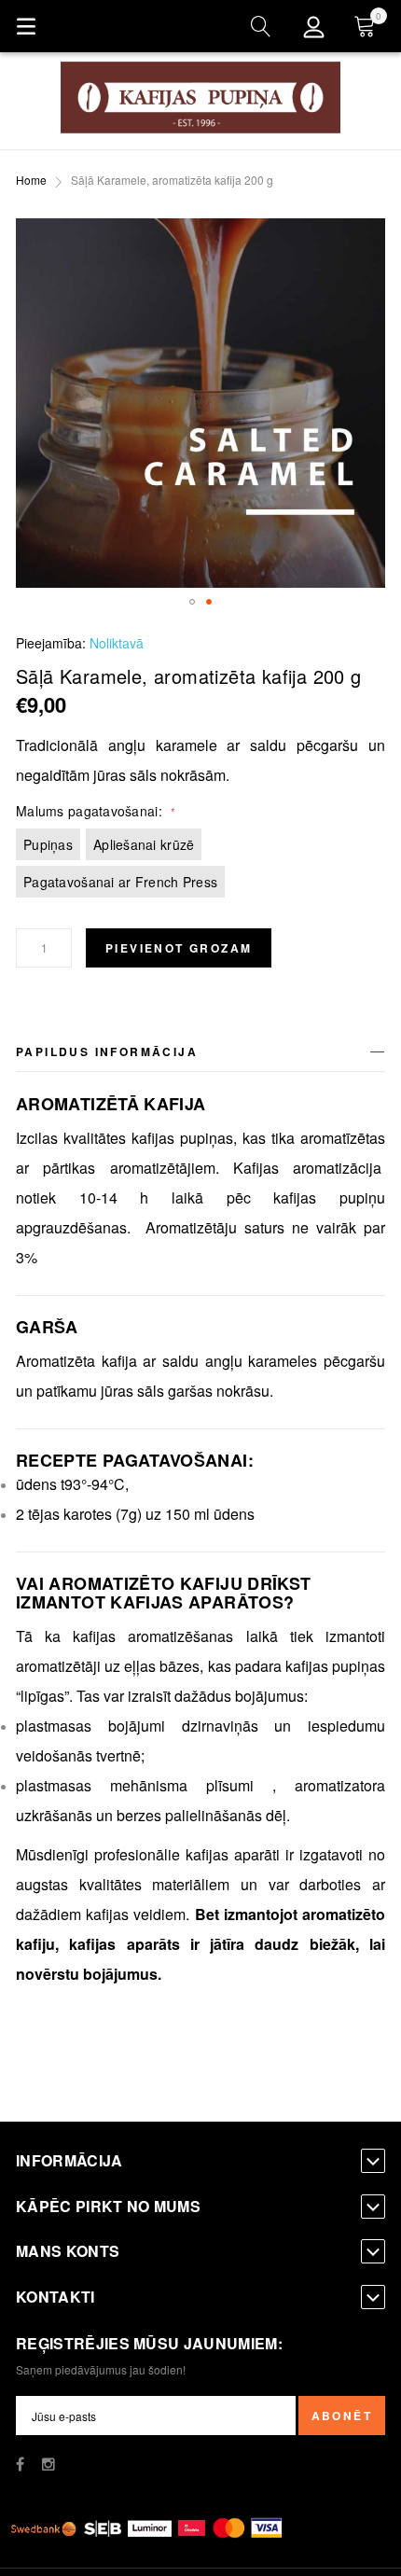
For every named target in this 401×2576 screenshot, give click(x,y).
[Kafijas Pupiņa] (200, 97)
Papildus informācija (107, 1051)
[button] (192, 602)
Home (31, 180)
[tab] (200, 1055)
